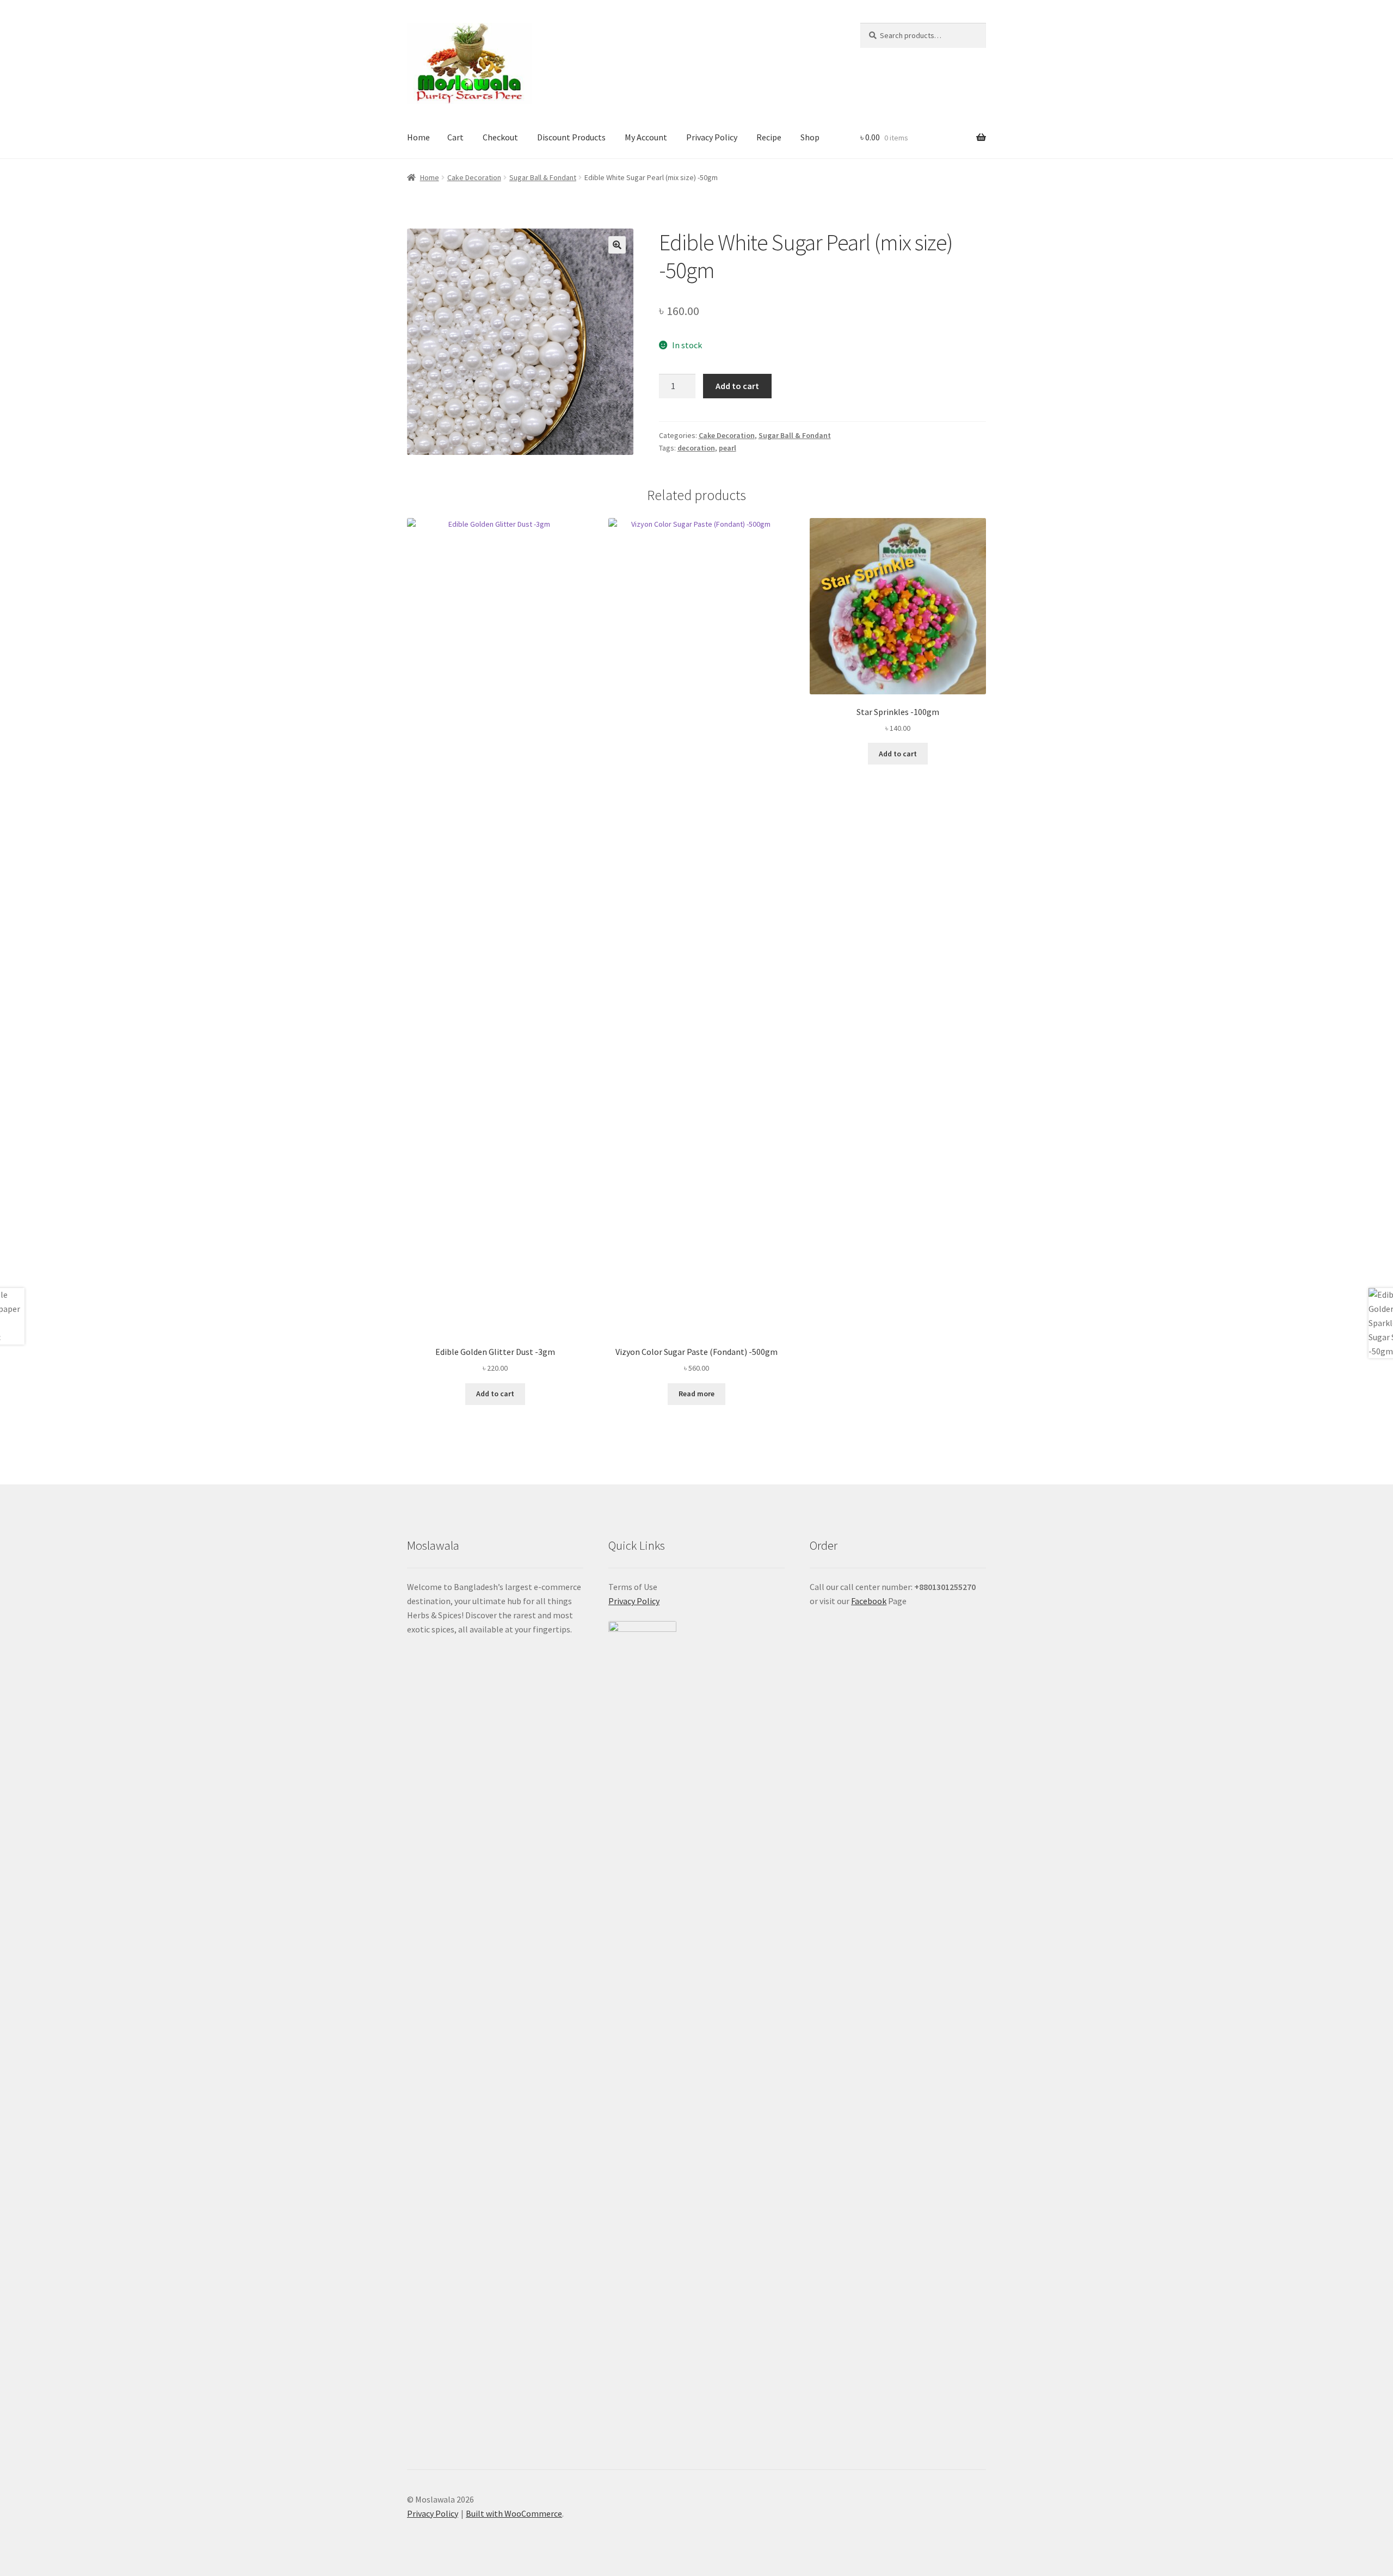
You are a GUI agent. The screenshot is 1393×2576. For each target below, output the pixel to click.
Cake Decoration (474, 177)
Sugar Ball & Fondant (543, 177)
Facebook (869, 1601)
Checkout (500, 137)
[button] (617, 245)
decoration (696, 448)
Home (418, 137)
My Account (646, 137)
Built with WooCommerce (514, 2513)
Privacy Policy (712, 137)
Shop (810, 137)
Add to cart (737, 386)
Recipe (769, 137)
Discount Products (571, 137)
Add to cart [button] (495, 1394)
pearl (728, 448)
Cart (455, 137)
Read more (696, 1394)
